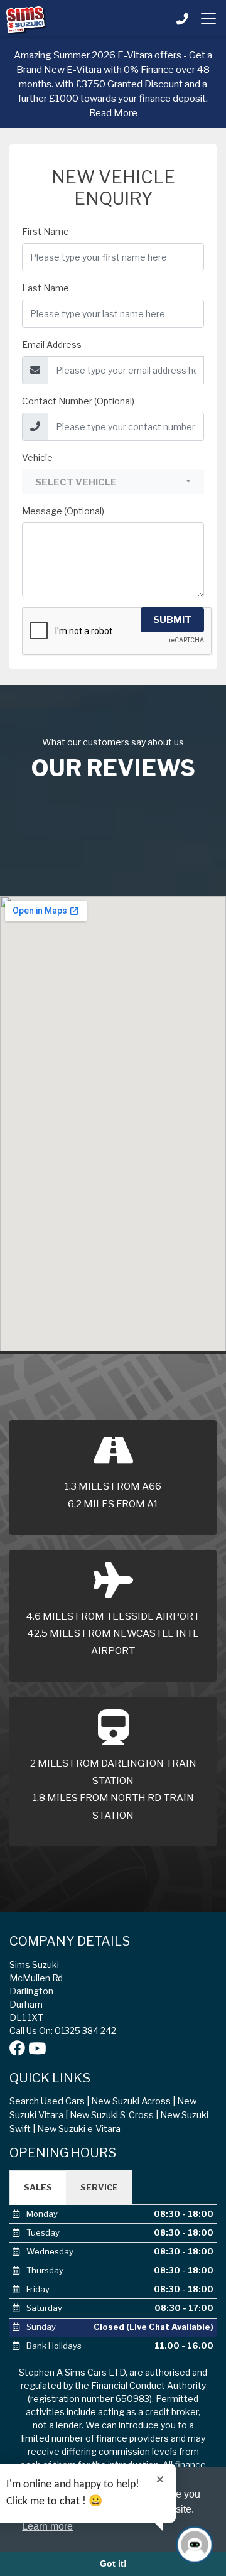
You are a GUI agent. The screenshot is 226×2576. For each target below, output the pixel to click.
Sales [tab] (38, 2187)
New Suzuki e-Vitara (79, 2129)
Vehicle (37, 457)
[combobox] (113, 482)
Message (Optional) (63, 511)
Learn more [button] (47, 2526)
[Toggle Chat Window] (195, 2545)
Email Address (52, 344)
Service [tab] (99, 2187)
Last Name (46, 288)
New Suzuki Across (131, 2101)
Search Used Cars (47, 2101)
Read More (113, 113)
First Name (46, 231)
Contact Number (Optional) (78, 401)
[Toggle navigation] (208, 19)
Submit (172, 620)
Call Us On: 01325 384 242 (63, 2031)
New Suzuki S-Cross (112, 2115)
